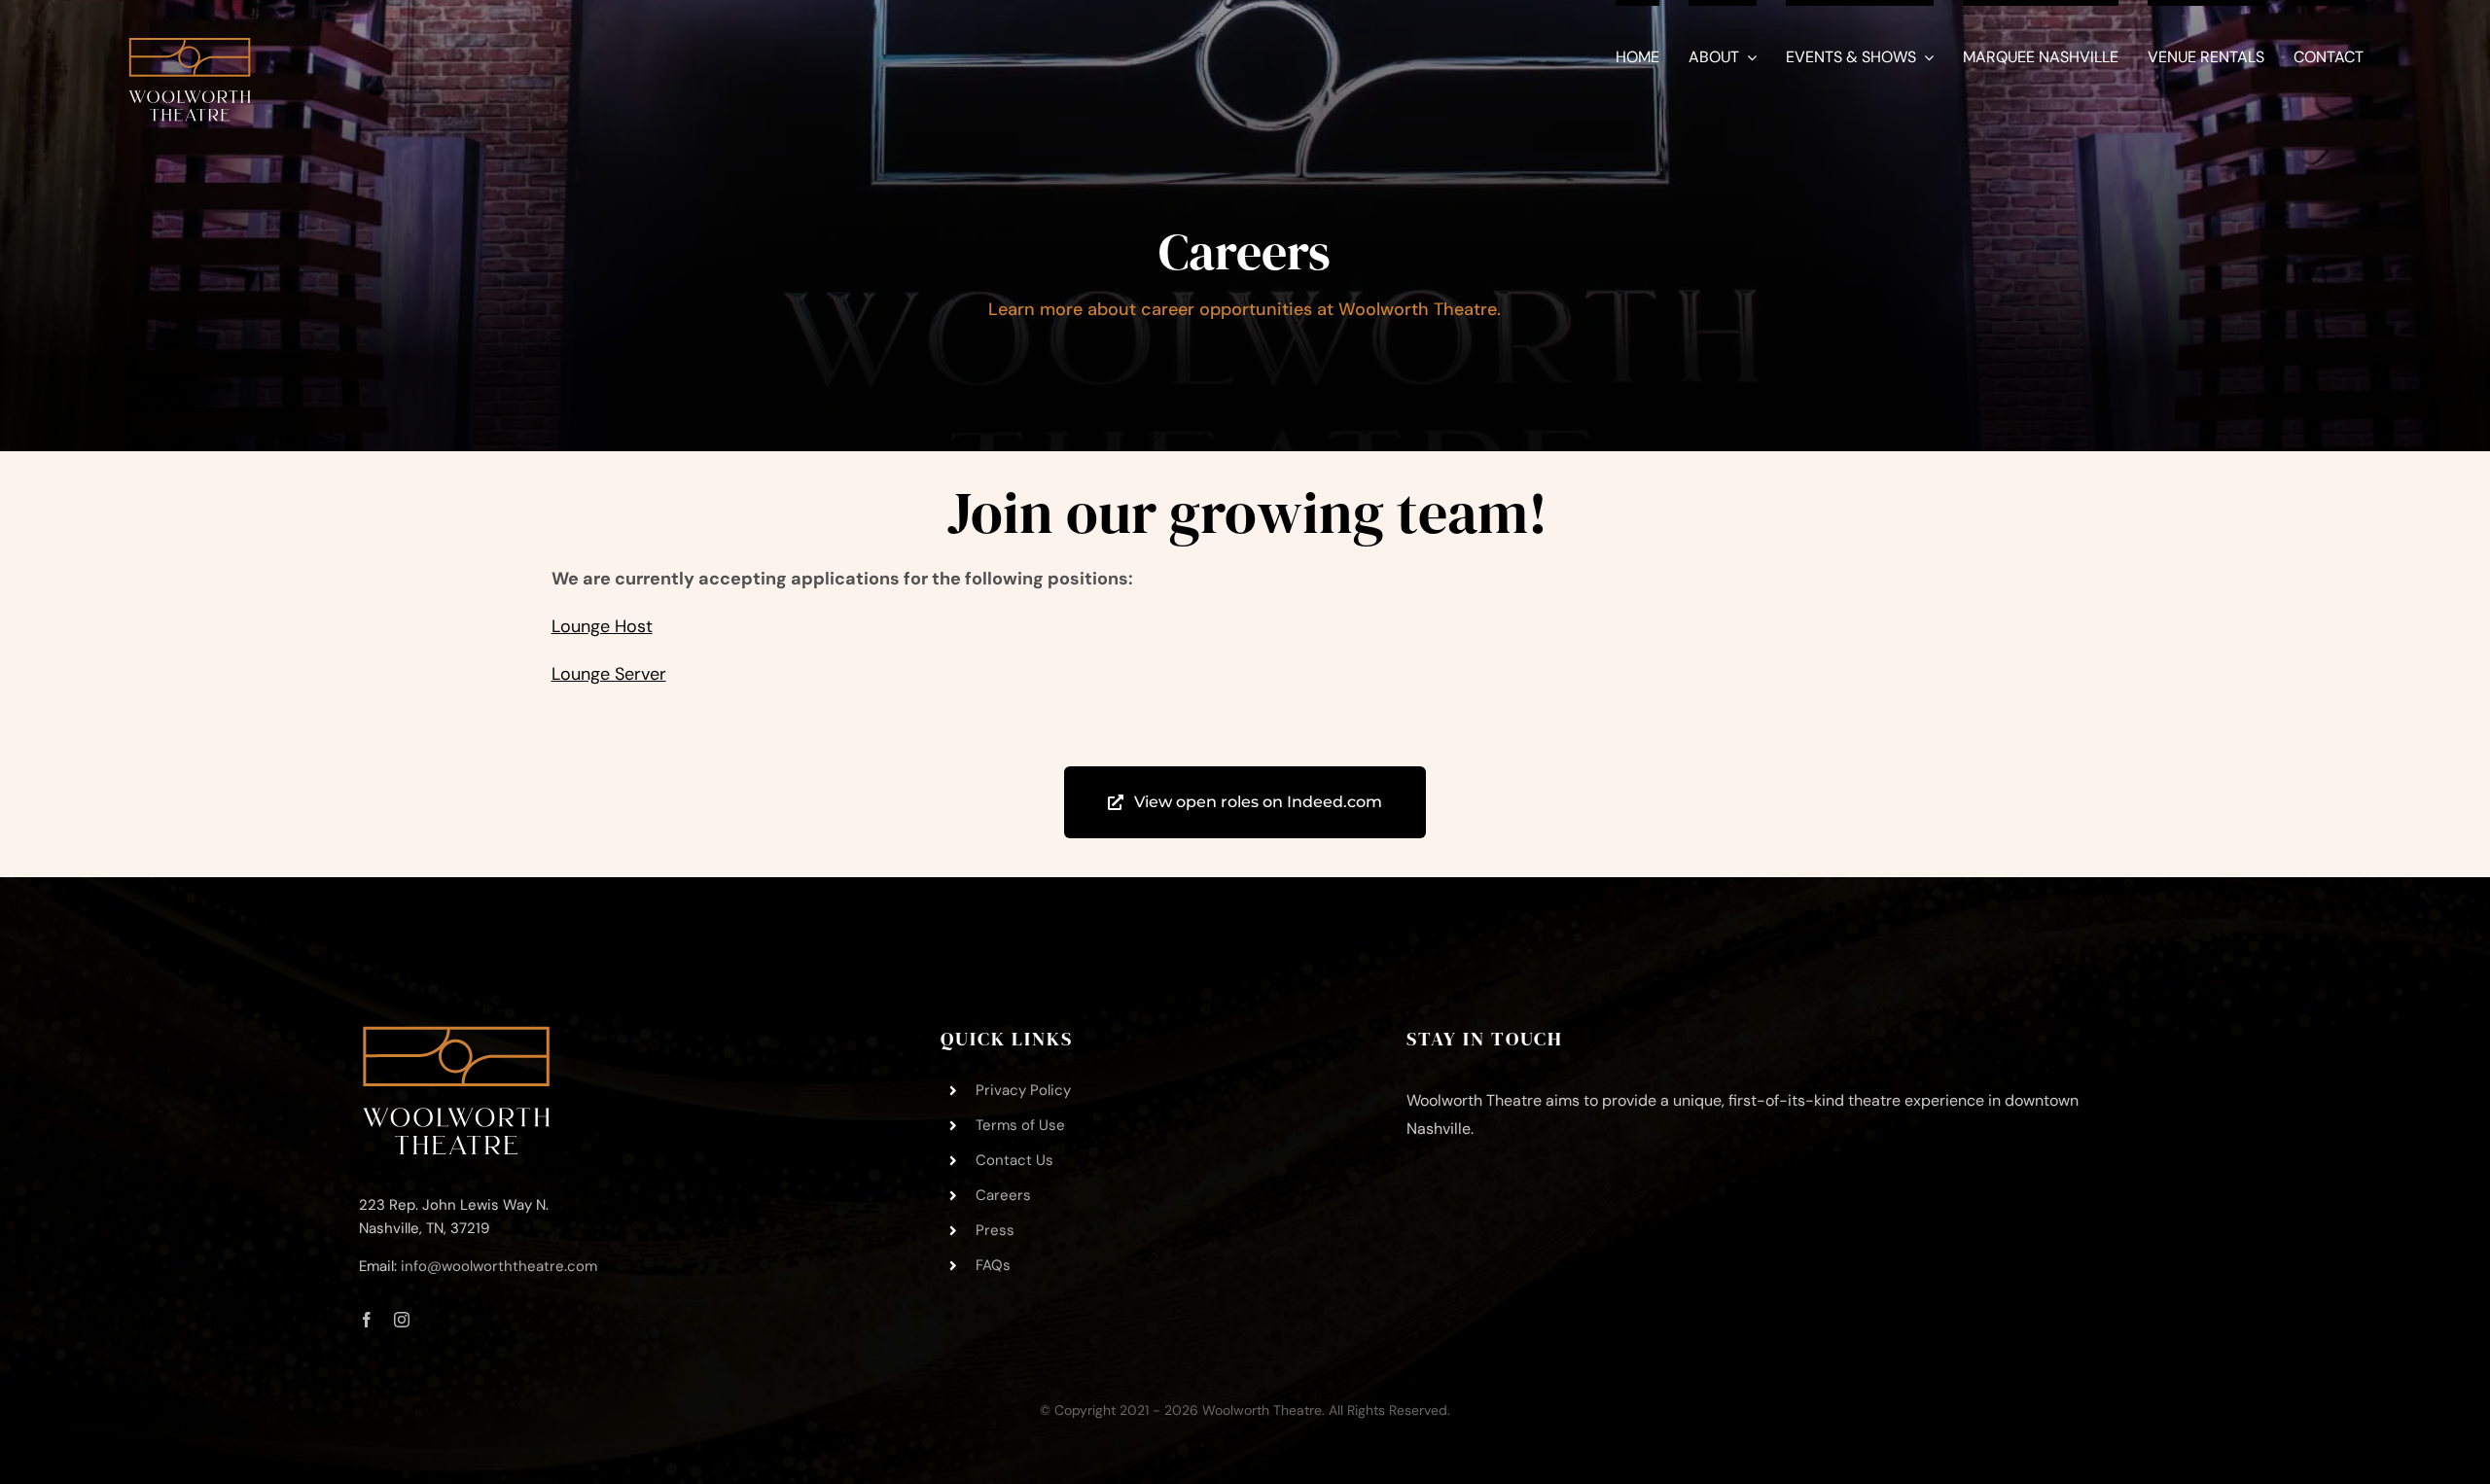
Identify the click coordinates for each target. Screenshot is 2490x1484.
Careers (1003, 1195)
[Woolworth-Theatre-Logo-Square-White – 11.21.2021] (190, 28)
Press (995, 1230)
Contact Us (1014, 1160)
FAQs (993, 1265)
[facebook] (367, 1320)
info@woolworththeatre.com (499, 1266)
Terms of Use (1020, 1125)
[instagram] (402, 1320)
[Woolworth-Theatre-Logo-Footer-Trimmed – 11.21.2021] (456, 1035)
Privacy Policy (1023, 1090)
